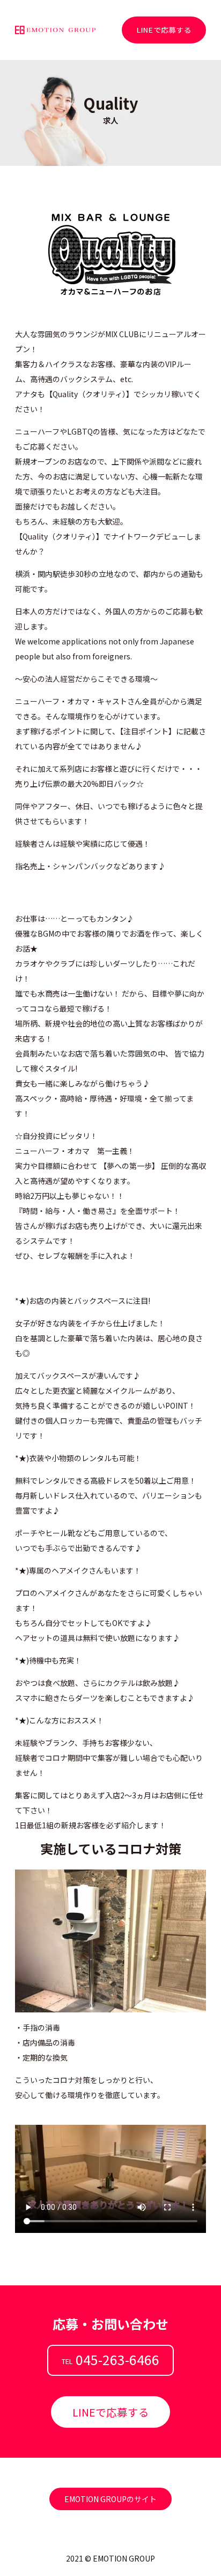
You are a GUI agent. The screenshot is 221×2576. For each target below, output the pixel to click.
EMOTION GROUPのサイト (110, 2499)
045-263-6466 (117, 2359)
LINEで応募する (164, 30)
